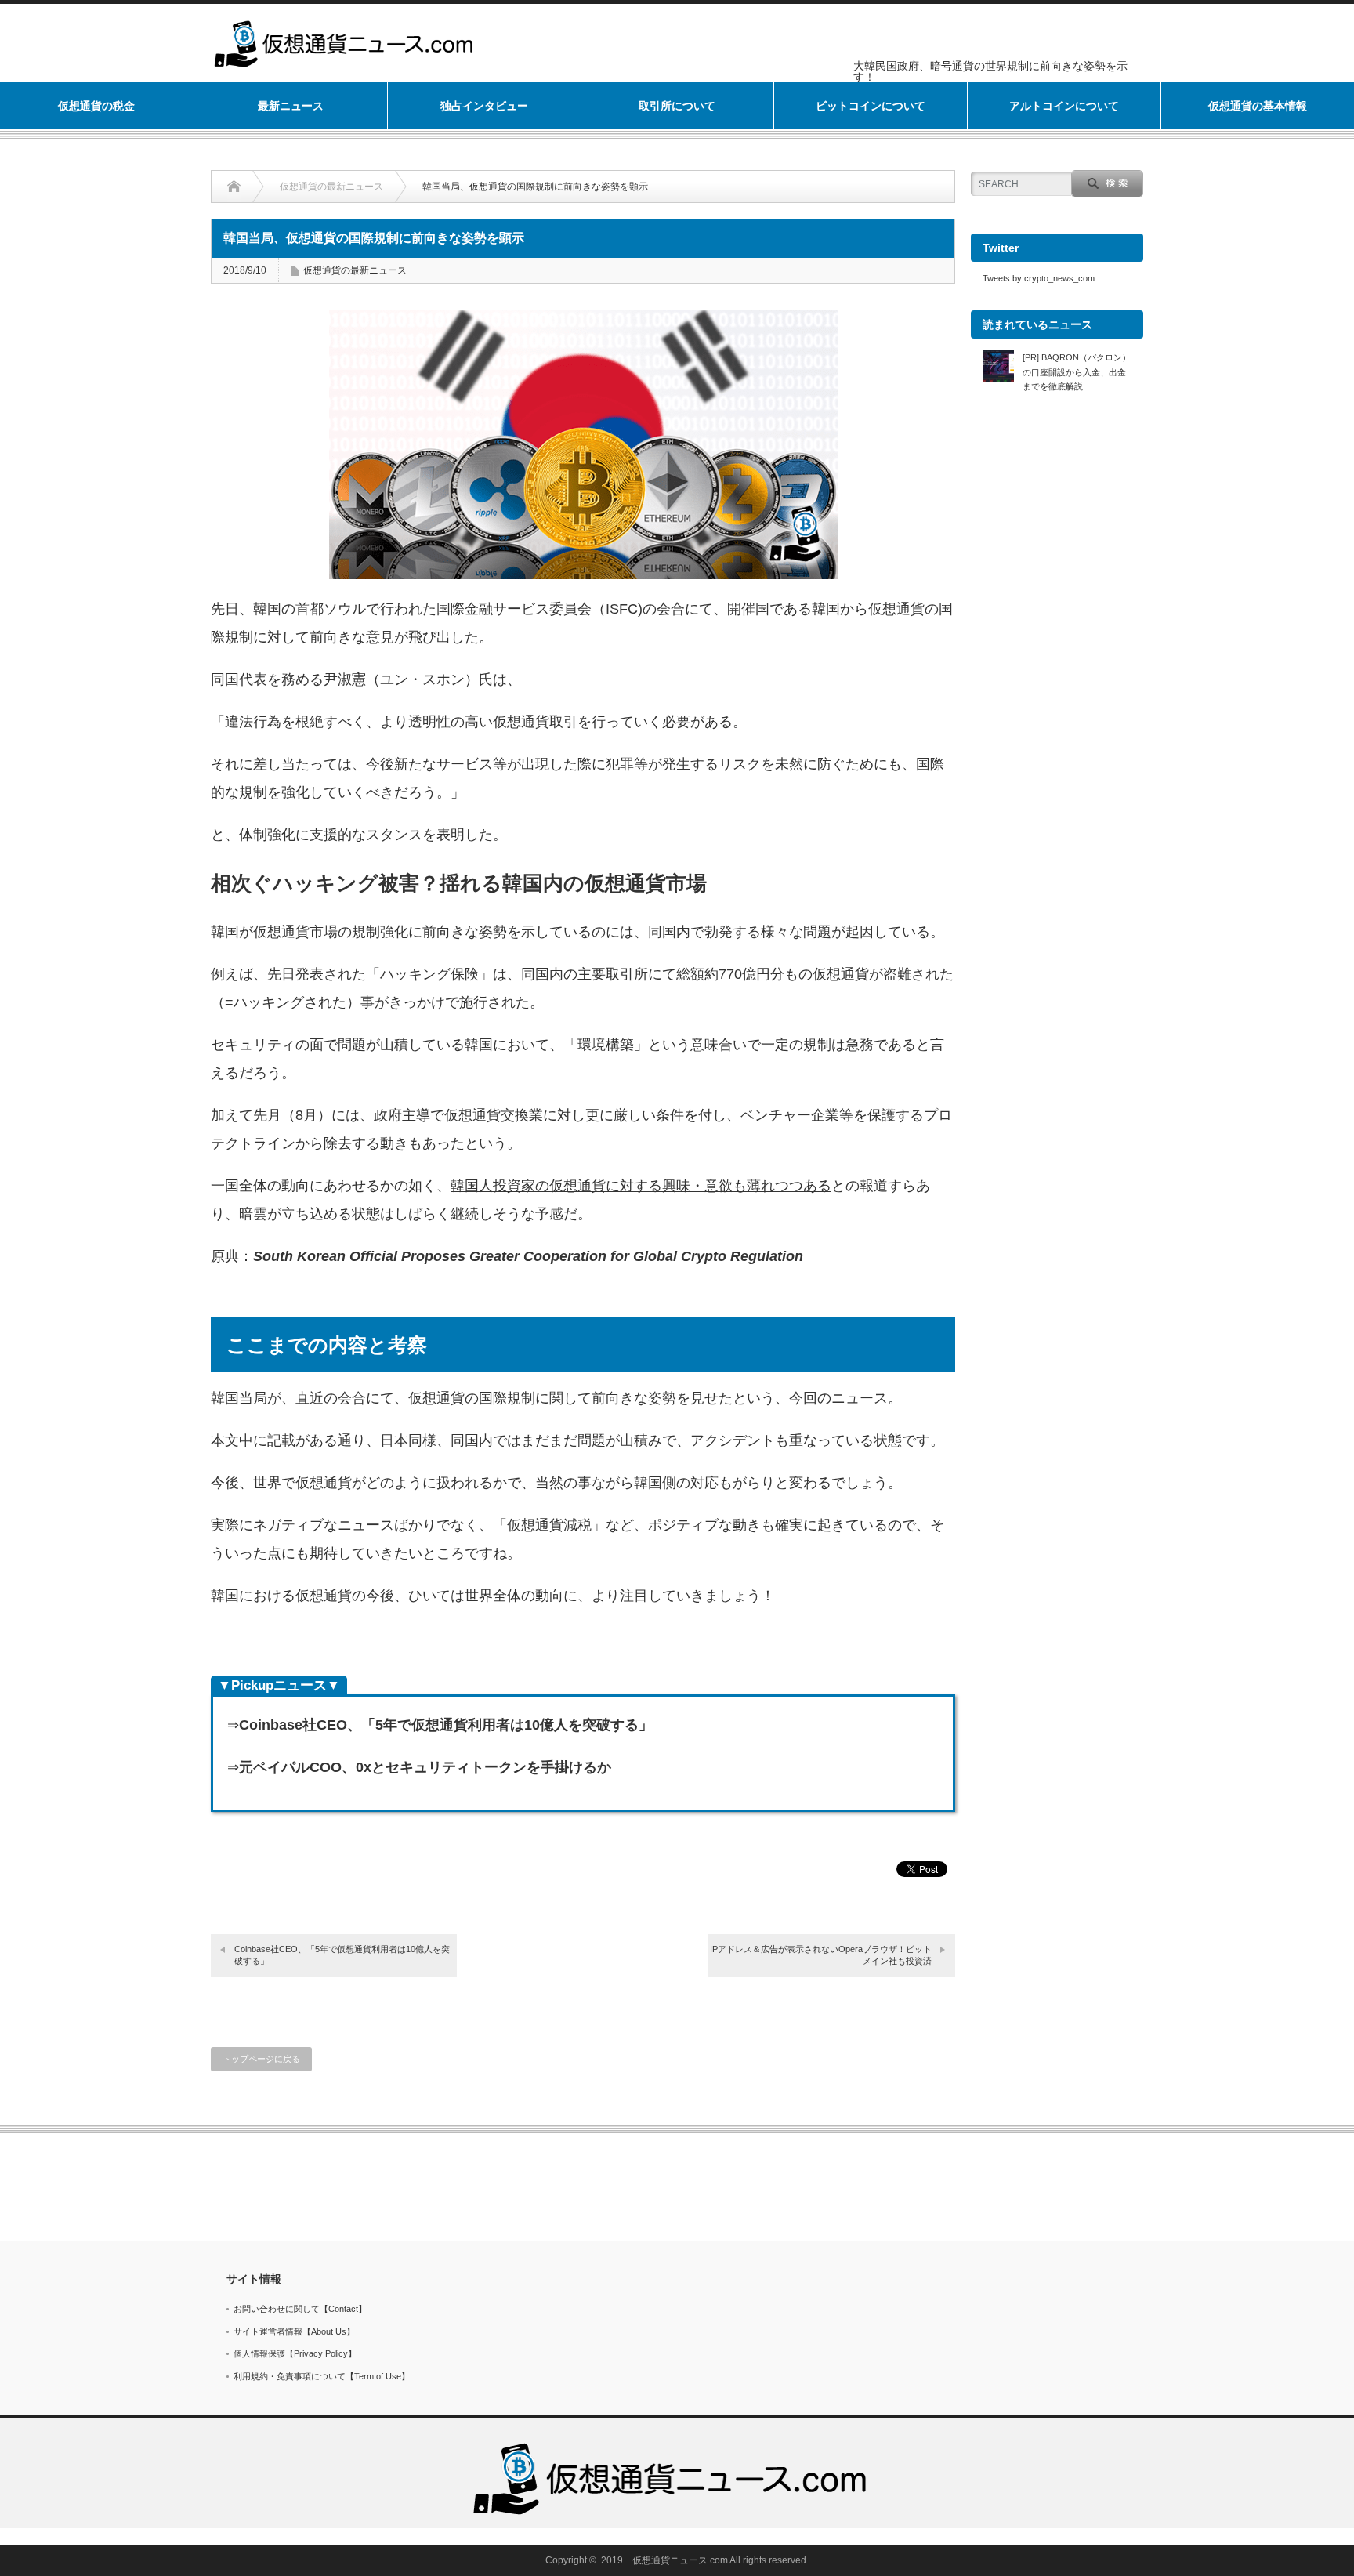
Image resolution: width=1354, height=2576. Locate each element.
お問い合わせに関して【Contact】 (300, 2309)
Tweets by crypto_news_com (1039, 278)
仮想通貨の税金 (96, 106)
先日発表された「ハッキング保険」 (380, 974)
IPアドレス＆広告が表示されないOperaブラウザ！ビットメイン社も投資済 (821, 1955)
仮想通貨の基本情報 (1258, 106)
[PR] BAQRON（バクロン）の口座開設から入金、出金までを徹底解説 (1077, 372)
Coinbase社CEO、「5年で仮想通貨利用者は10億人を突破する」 (446, 1725)
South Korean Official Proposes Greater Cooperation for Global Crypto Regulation (528, 1256)
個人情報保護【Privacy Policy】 (295, 2353)
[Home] (246, 187)
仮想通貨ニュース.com (680, 2560)
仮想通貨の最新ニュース (331, 187)
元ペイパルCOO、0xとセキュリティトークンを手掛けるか (425, 1767)
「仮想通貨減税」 (549, 1525)
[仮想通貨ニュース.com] (672, 2445)
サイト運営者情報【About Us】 (294, 2331)
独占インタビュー (484, 106)
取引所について (677, 106)
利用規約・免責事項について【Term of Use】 (322, 2376)
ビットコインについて (871, 106)
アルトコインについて (1064, 106)
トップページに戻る (261, 2059)
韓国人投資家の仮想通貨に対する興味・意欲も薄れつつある (641, 1186)
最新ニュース (291, 106)
